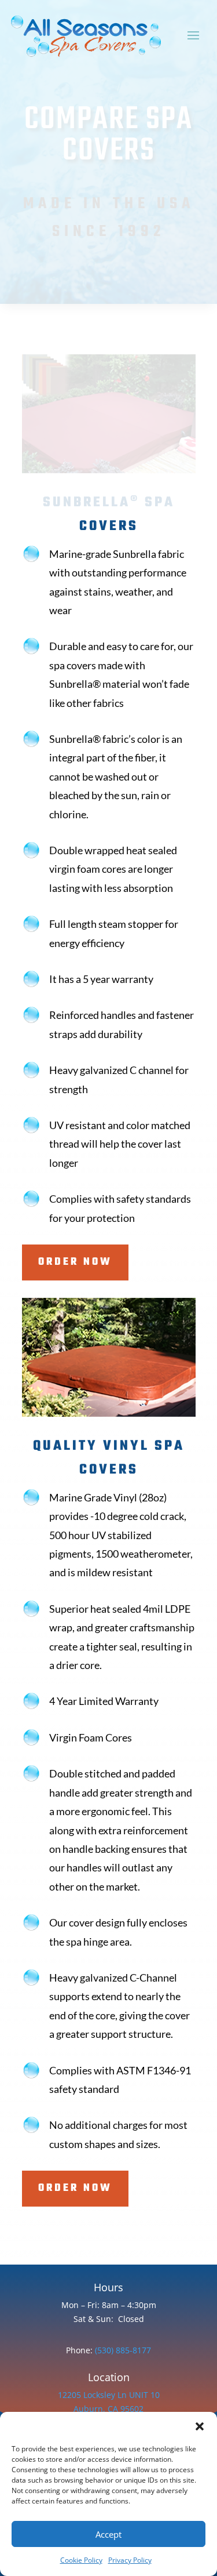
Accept (108, 2534)
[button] (200, 2426)
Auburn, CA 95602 (108, 2409)
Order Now (75, 1262)
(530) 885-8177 (122, 2350)
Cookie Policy (81, 2560)
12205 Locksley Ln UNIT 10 (109, 2395)
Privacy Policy (130, 2560)
